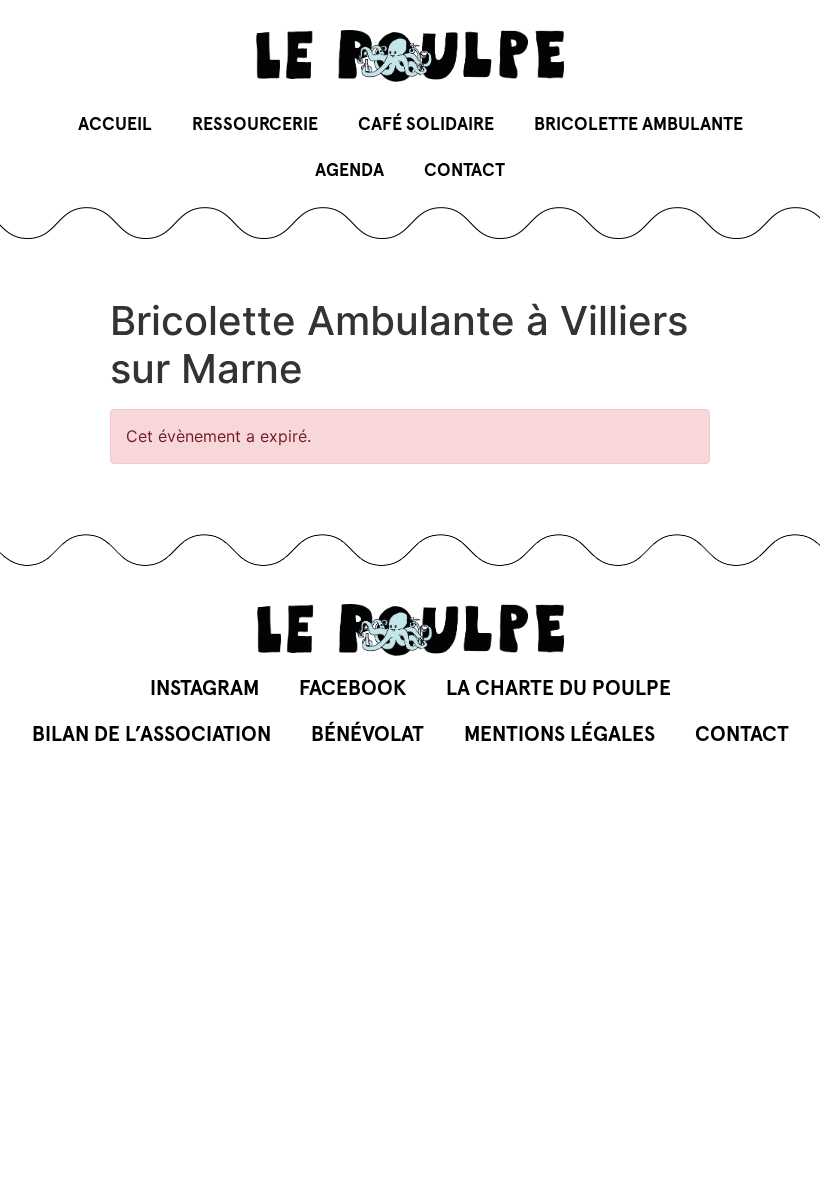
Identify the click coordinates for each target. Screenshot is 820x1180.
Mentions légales (559, 734)
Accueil (115, 125)
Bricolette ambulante (638, 125)
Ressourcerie (255, 125)
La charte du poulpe (558, 688)
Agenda (349, 171)
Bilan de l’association (151, 734)
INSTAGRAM (204, 688)
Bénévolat (367, 734)
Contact (464, 171)
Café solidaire (426, 125)
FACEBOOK (352, 688)
